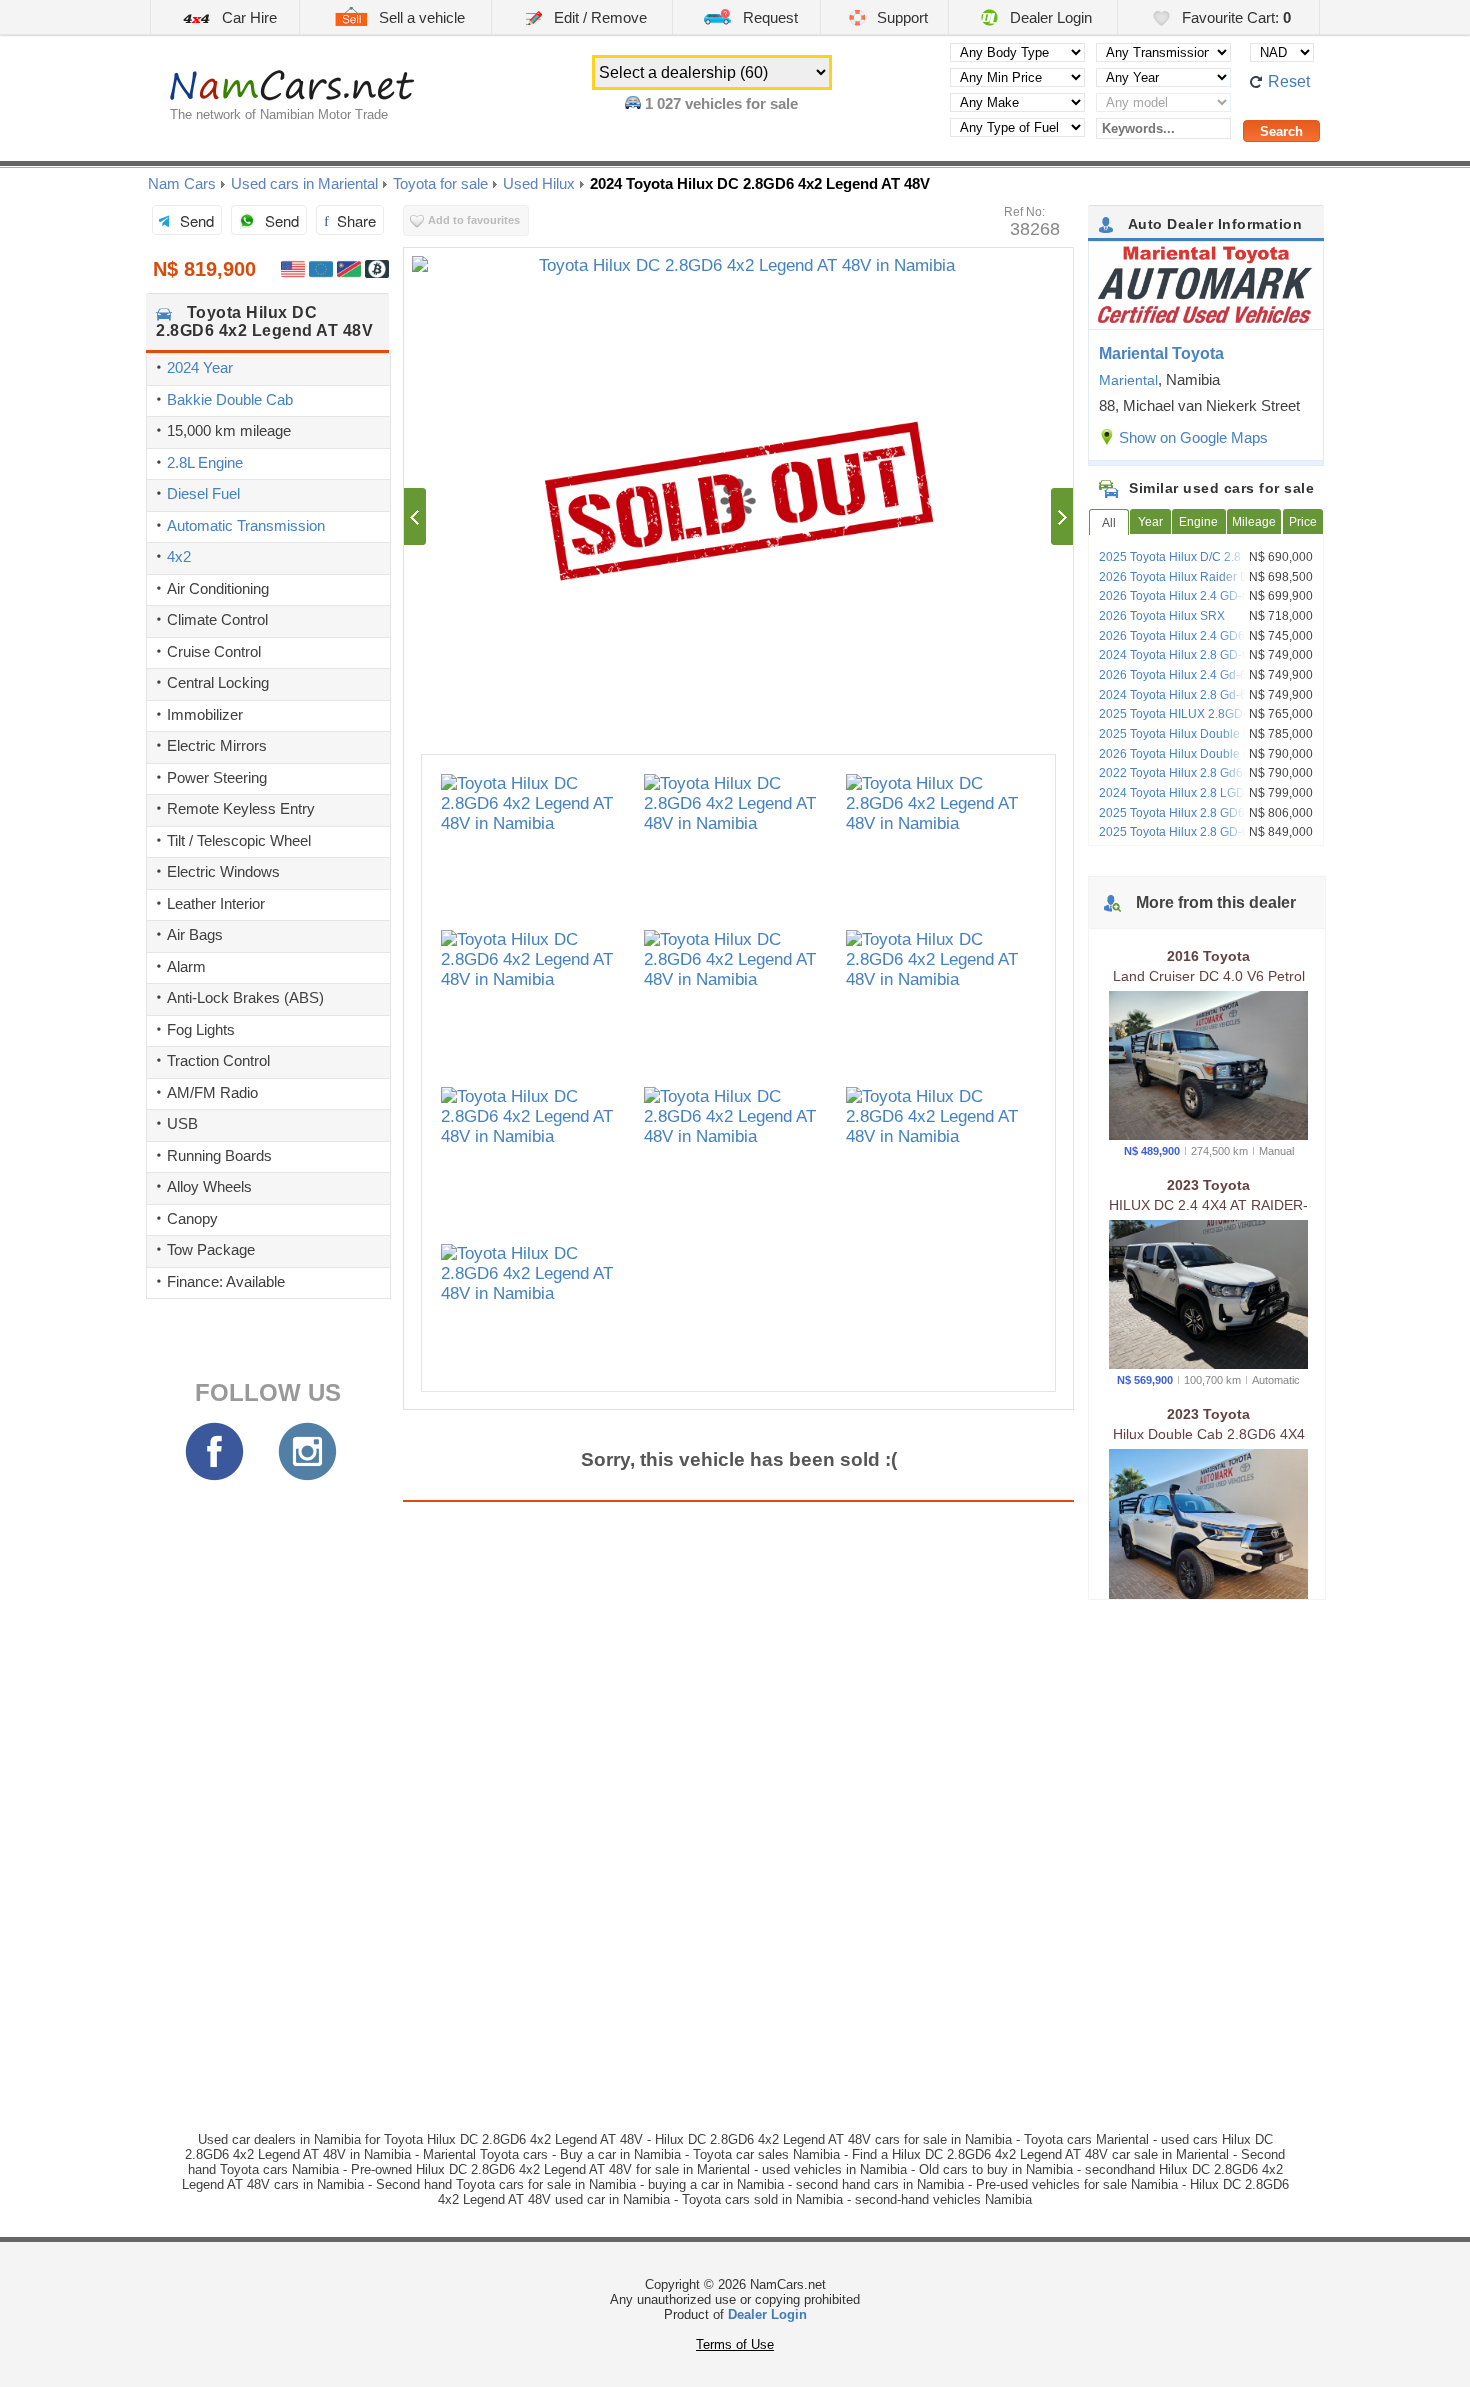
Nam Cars (182, 183)
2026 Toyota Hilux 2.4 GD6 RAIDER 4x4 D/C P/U (1208, 643)
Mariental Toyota (1161, 353)
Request (768, 17)
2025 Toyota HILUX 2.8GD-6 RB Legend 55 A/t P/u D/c (1209, 721)
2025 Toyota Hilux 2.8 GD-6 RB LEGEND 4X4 (1210, 839)
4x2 (179, 556)
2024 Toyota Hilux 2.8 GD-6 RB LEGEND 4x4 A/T (1210, 662)
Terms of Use (735, 2344)
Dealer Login (1049, 17)
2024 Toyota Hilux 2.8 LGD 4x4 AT (1191, 793)
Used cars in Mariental (304, 183)
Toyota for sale (440, 183)
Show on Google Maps (1193, 437)
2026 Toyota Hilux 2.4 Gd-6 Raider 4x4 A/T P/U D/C (1204, 682)
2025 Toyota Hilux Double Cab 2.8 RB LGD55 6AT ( (1202, 741)
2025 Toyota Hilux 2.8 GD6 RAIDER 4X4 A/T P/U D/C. (1209, 820)
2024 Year (200, 367)
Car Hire (247, 17)
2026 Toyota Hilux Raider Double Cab (1202, 577)
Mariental (1128, 380)
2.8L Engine (205, 462)
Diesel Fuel (203, 493)
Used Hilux (539, 183)
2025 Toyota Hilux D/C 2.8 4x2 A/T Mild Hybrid (1204, 564)
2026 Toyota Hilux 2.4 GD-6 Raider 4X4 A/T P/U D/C (1206, 603)
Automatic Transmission (246, 525)
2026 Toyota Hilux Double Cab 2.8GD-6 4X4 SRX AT (1207, 761)
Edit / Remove (598, 17)
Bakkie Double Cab (230, 399)
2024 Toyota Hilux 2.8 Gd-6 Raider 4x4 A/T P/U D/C (1204, 702)
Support (900, 17)
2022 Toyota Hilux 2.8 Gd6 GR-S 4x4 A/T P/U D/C (1209, 780)
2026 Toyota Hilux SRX (1162, 616)
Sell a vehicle (420, 17)
